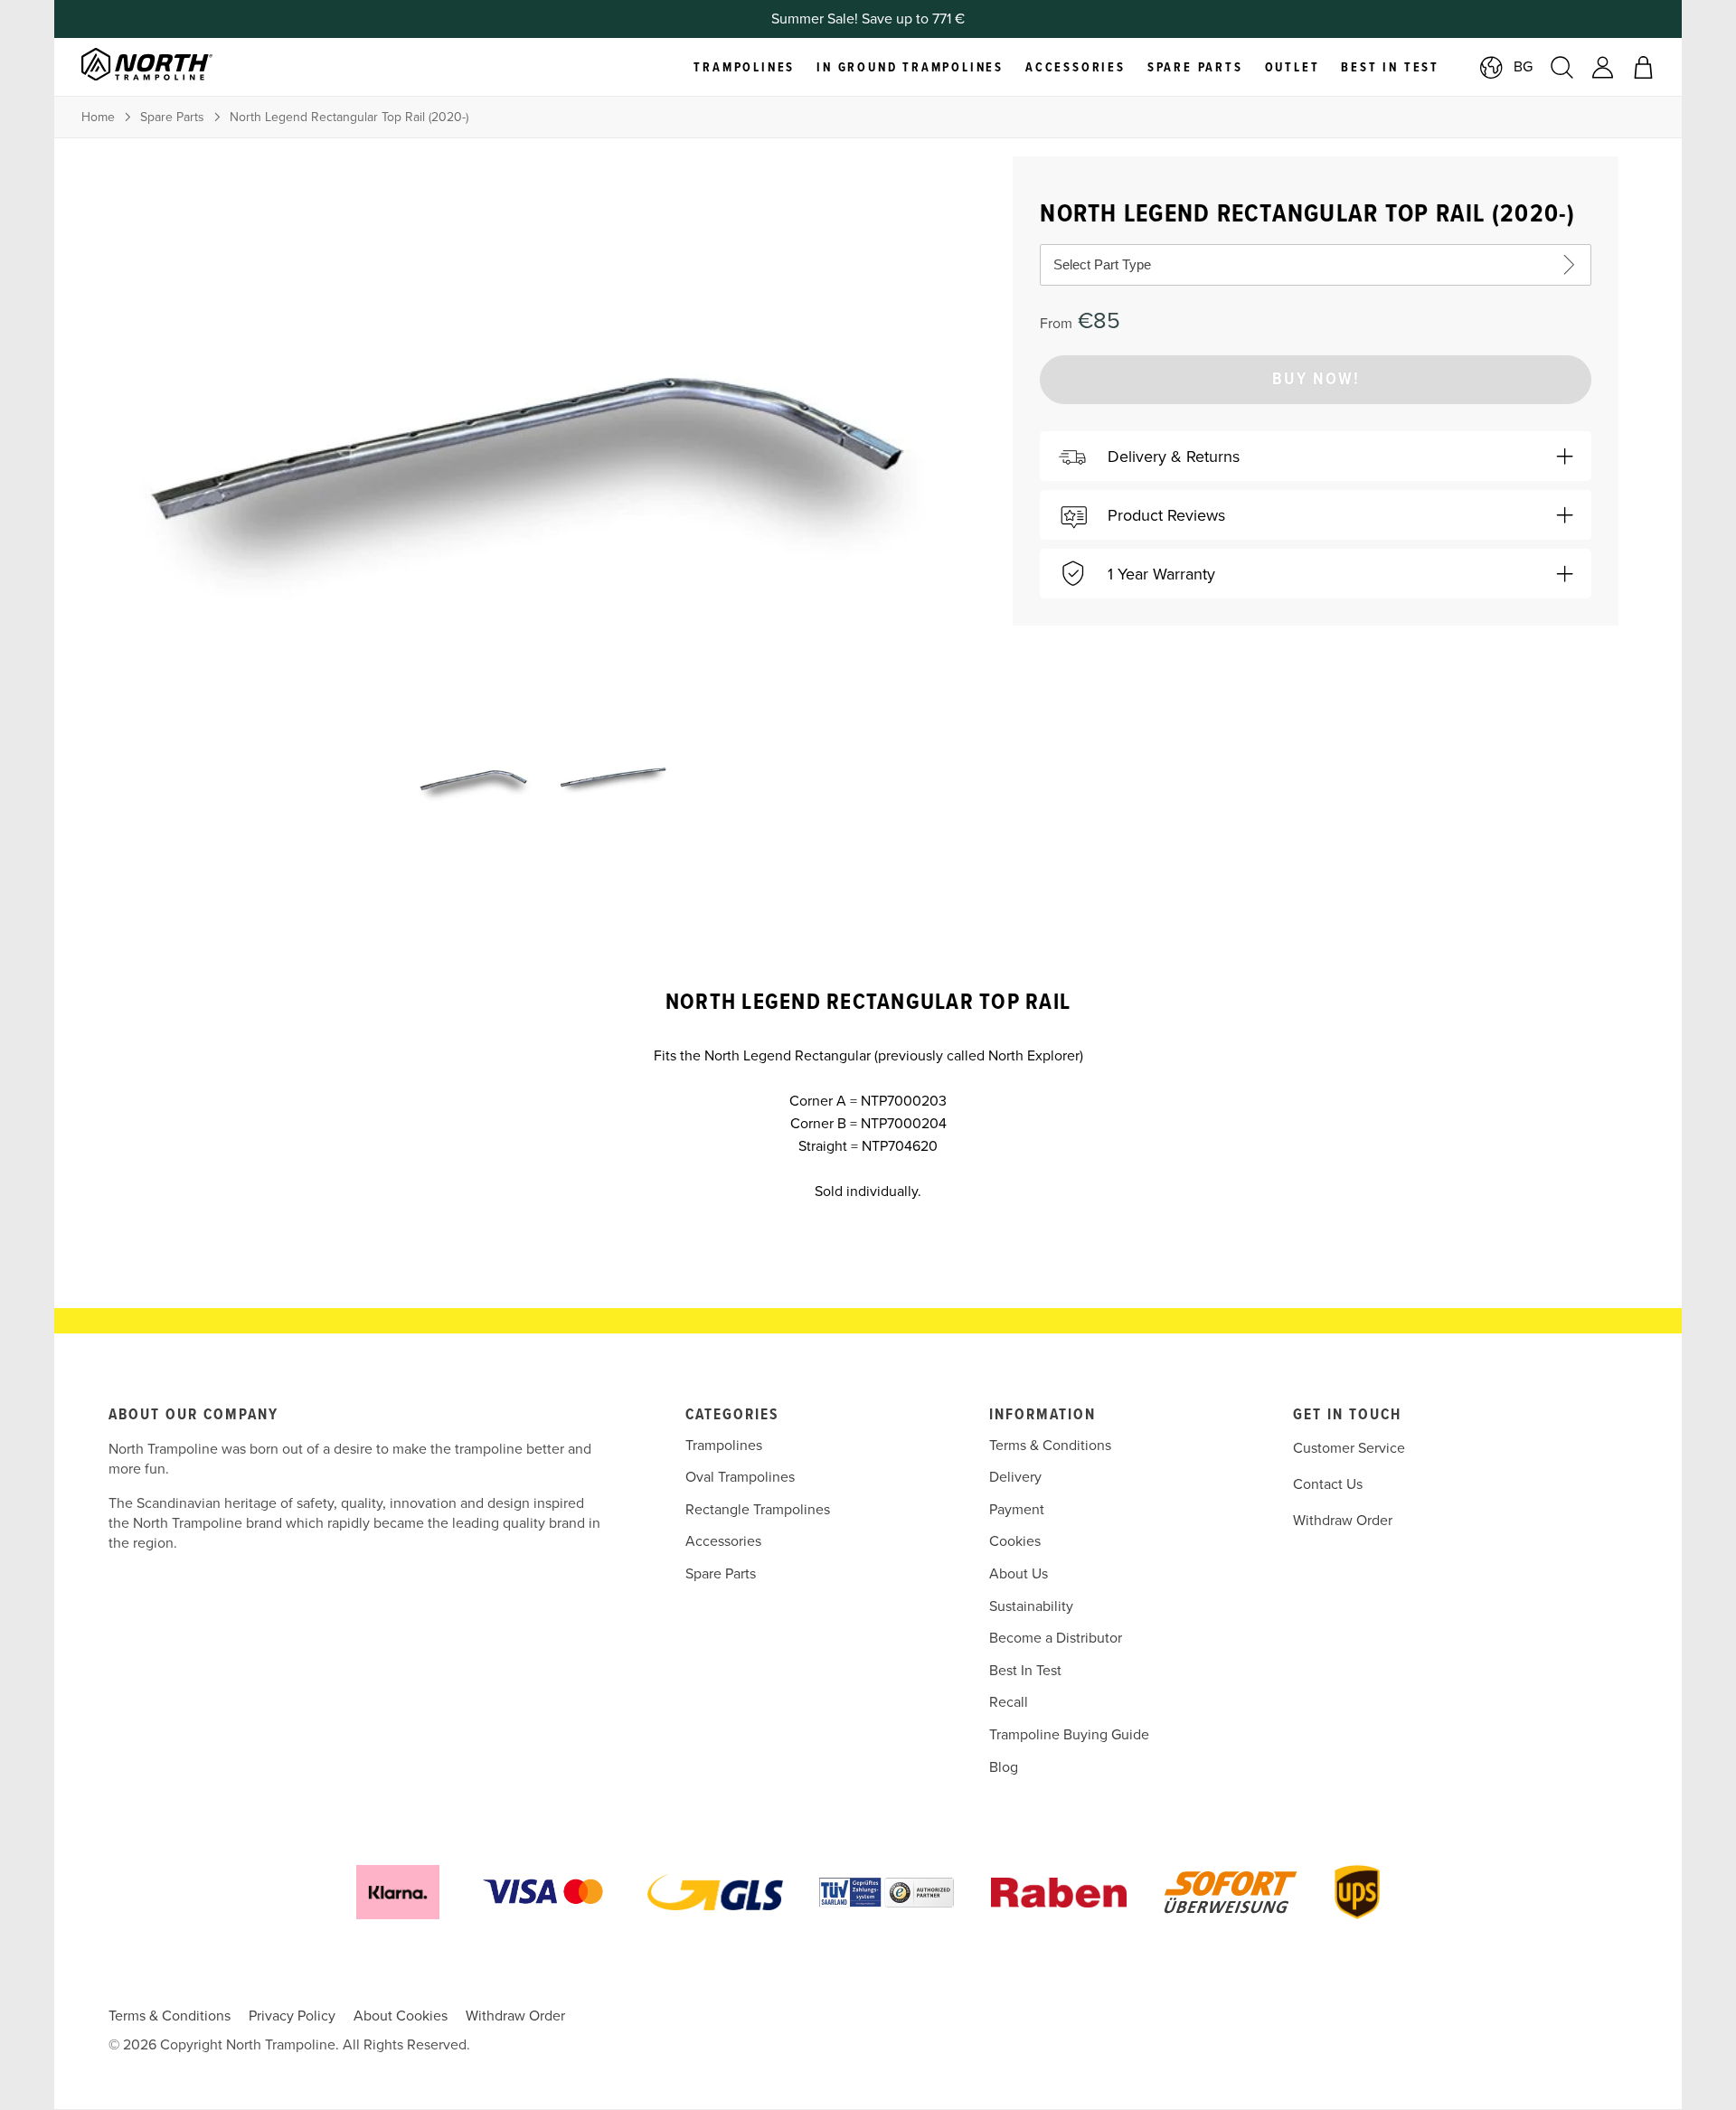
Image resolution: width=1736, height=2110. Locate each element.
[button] (1316, 456)
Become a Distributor (1056, 1638)
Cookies (1015, 1541)
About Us (1019, 1574)
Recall (1009, 1702)
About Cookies (401, 2016)
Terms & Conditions (1050, 1446)
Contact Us (1328, 1484)
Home (98, 117)
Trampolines (724, 1446)
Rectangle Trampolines (758, 1510)
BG (1523, 67)
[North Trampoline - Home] (170, 67)
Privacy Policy (292, 2016)
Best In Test (1025, 1671)
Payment (1017, 1510)
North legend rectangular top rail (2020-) (349, 117)
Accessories (723, 1541)
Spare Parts (172, 117)
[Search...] (1562, 67)
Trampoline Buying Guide (1069, 1735)
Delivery (1015, 1477)
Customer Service (1349, 1448)
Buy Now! (1316, 380)
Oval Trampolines (740, 1477)
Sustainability (1031, 1606)
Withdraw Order (1343, 1521)
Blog (1004, 1767)
